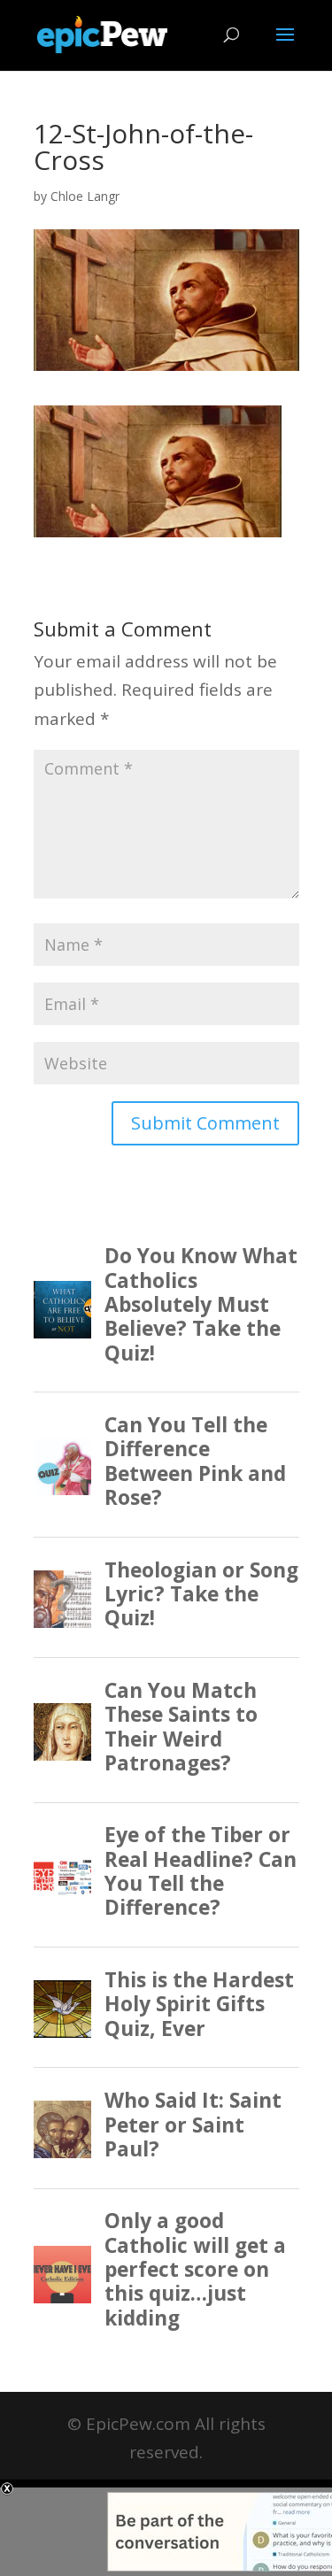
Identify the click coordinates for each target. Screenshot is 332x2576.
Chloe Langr (85, 196)
